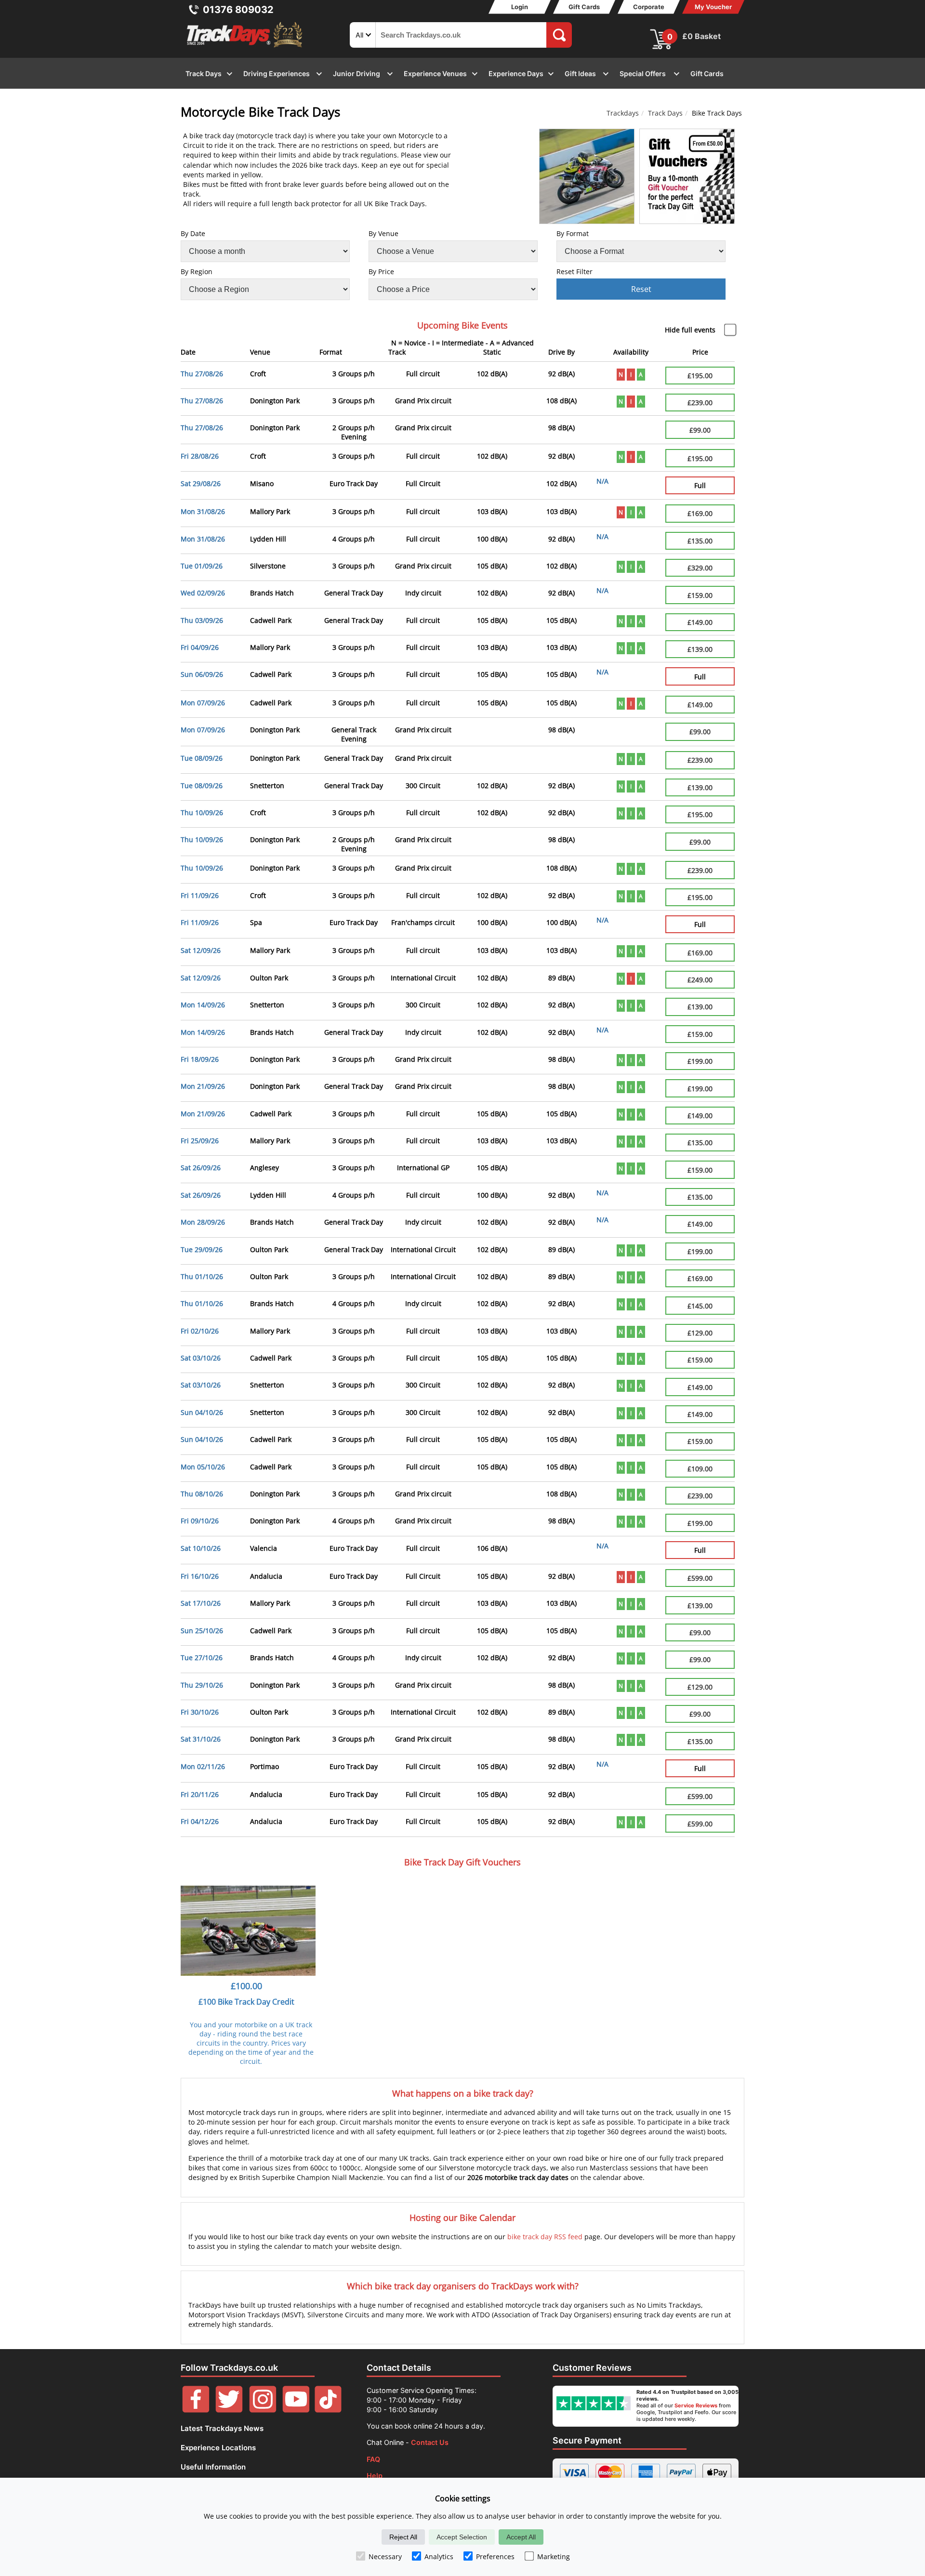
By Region (197, 271)
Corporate (649, 7)
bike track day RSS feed (545, 2237)
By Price (381, 271)
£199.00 (700, 1061)
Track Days (665, 113)
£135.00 (700, 541)
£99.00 (700, 430)
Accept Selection (462, 2537)
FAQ (373, 2459)
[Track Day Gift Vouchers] (687, 176)
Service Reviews (696, 2405)
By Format (573, 233)
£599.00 (700, 1578)
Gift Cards (584, 7)
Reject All (403, 2537)
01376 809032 (238, 10)
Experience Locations (218, 2448)
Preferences (495, 2556)
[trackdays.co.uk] (245, 47)
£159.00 (700, 595)
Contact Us (430, 2442)
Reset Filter (575, 271)
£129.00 (700, 1333)
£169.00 (700, 513)
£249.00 (700, 980)
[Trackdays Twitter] (229, 2410)
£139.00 (700, 649)
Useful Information (213, 2467)
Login (520, 7)
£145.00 (700, 1306)
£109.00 (700, 1469)
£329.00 (700, 568)
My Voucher (713, 7)
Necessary (385, 2556)
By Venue (383, 233)
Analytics (439, 2556)
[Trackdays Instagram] (263, 2410)
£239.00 (700, 403)
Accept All (521, 2537)
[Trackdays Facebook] (196, 2410)
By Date (193, 233)
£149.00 (700, 622)
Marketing (554, 2556)
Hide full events (690, 330)
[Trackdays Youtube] (296, 2410)
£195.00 (700, 376)
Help (375, 2476)
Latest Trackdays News (222, 2428)
